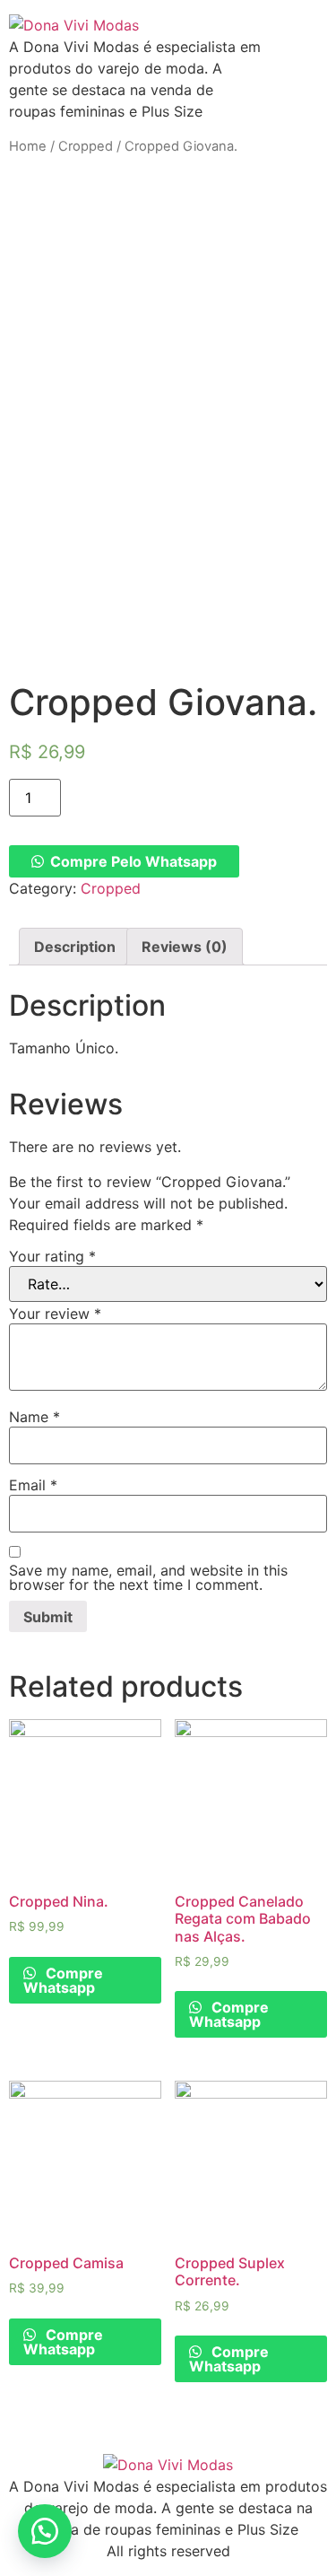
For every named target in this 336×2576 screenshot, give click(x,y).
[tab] (75, 947)
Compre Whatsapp (63, 1980)
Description (75, 947)
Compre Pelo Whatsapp (134, 861)
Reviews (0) (185, 947)
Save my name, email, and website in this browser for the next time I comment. (148, 1577)
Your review (55, 1314)
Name (34, 1417)
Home (28, 146)
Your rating (52, 1256)
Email (33, 1485)
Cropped (86, 146)
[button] (45, 2531)
